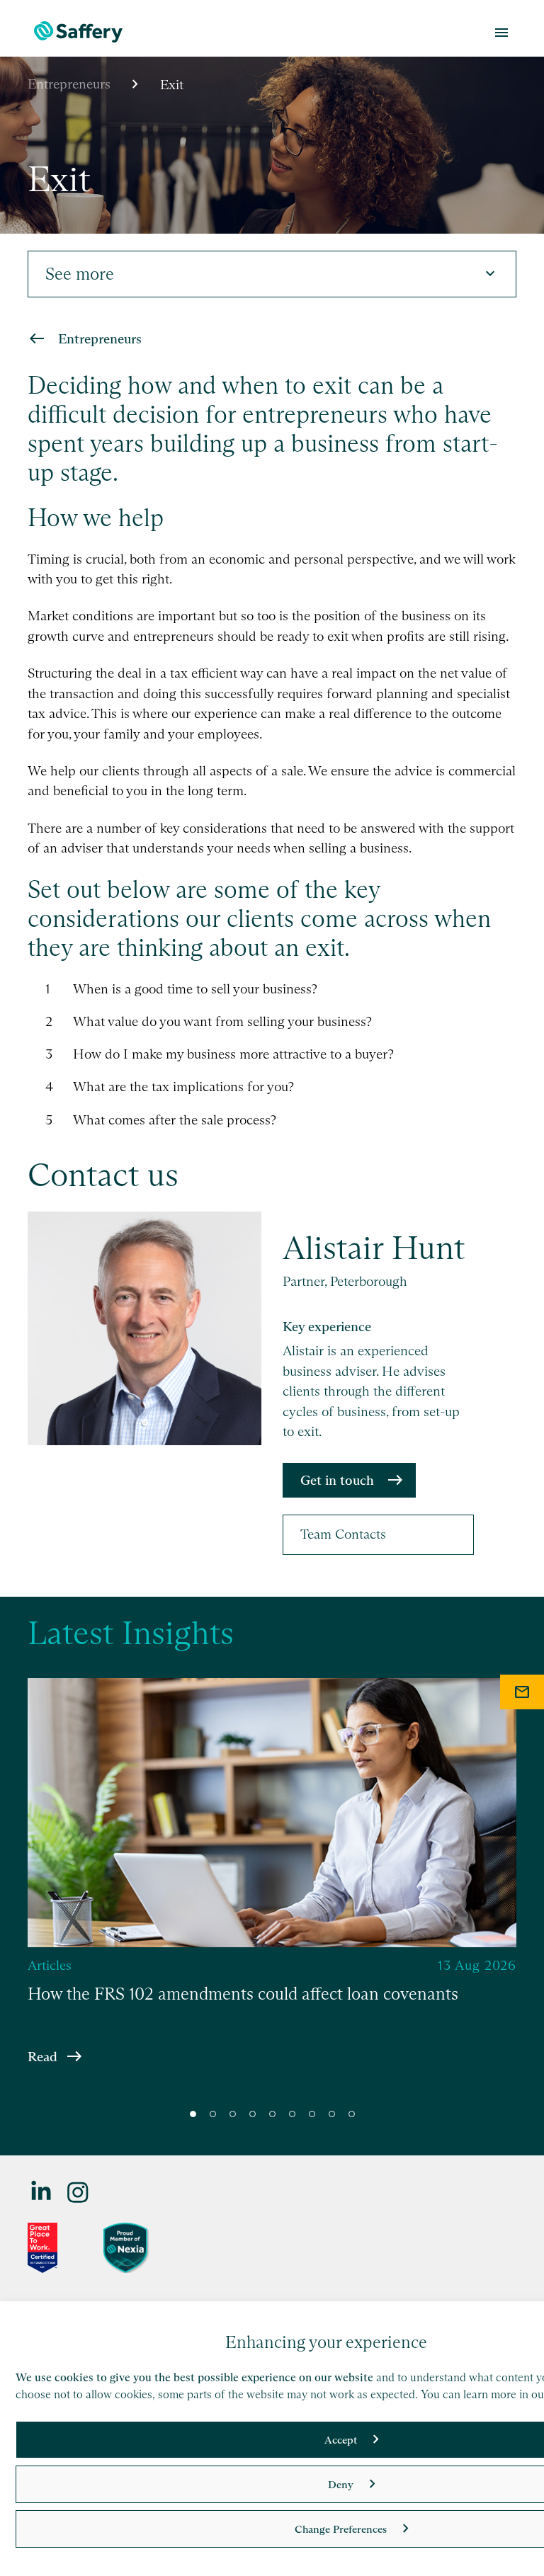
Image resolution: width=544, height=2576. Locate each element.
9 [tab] (352, 2114)
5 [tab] (272, 2114)
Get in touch (337, 1480)
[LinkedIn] (42, 2191)
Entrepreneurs (69, 84)
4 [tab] (253, 2114)
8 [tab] (332, 2114)
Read (42, 2056)
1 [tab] (193, 2114)
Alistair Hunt (374, 1248)
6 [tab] (292, 2114)
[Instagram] (79, 2191)
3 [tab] (233, 2114)
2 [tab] (213, 2114)
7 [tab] (312, 2114)
